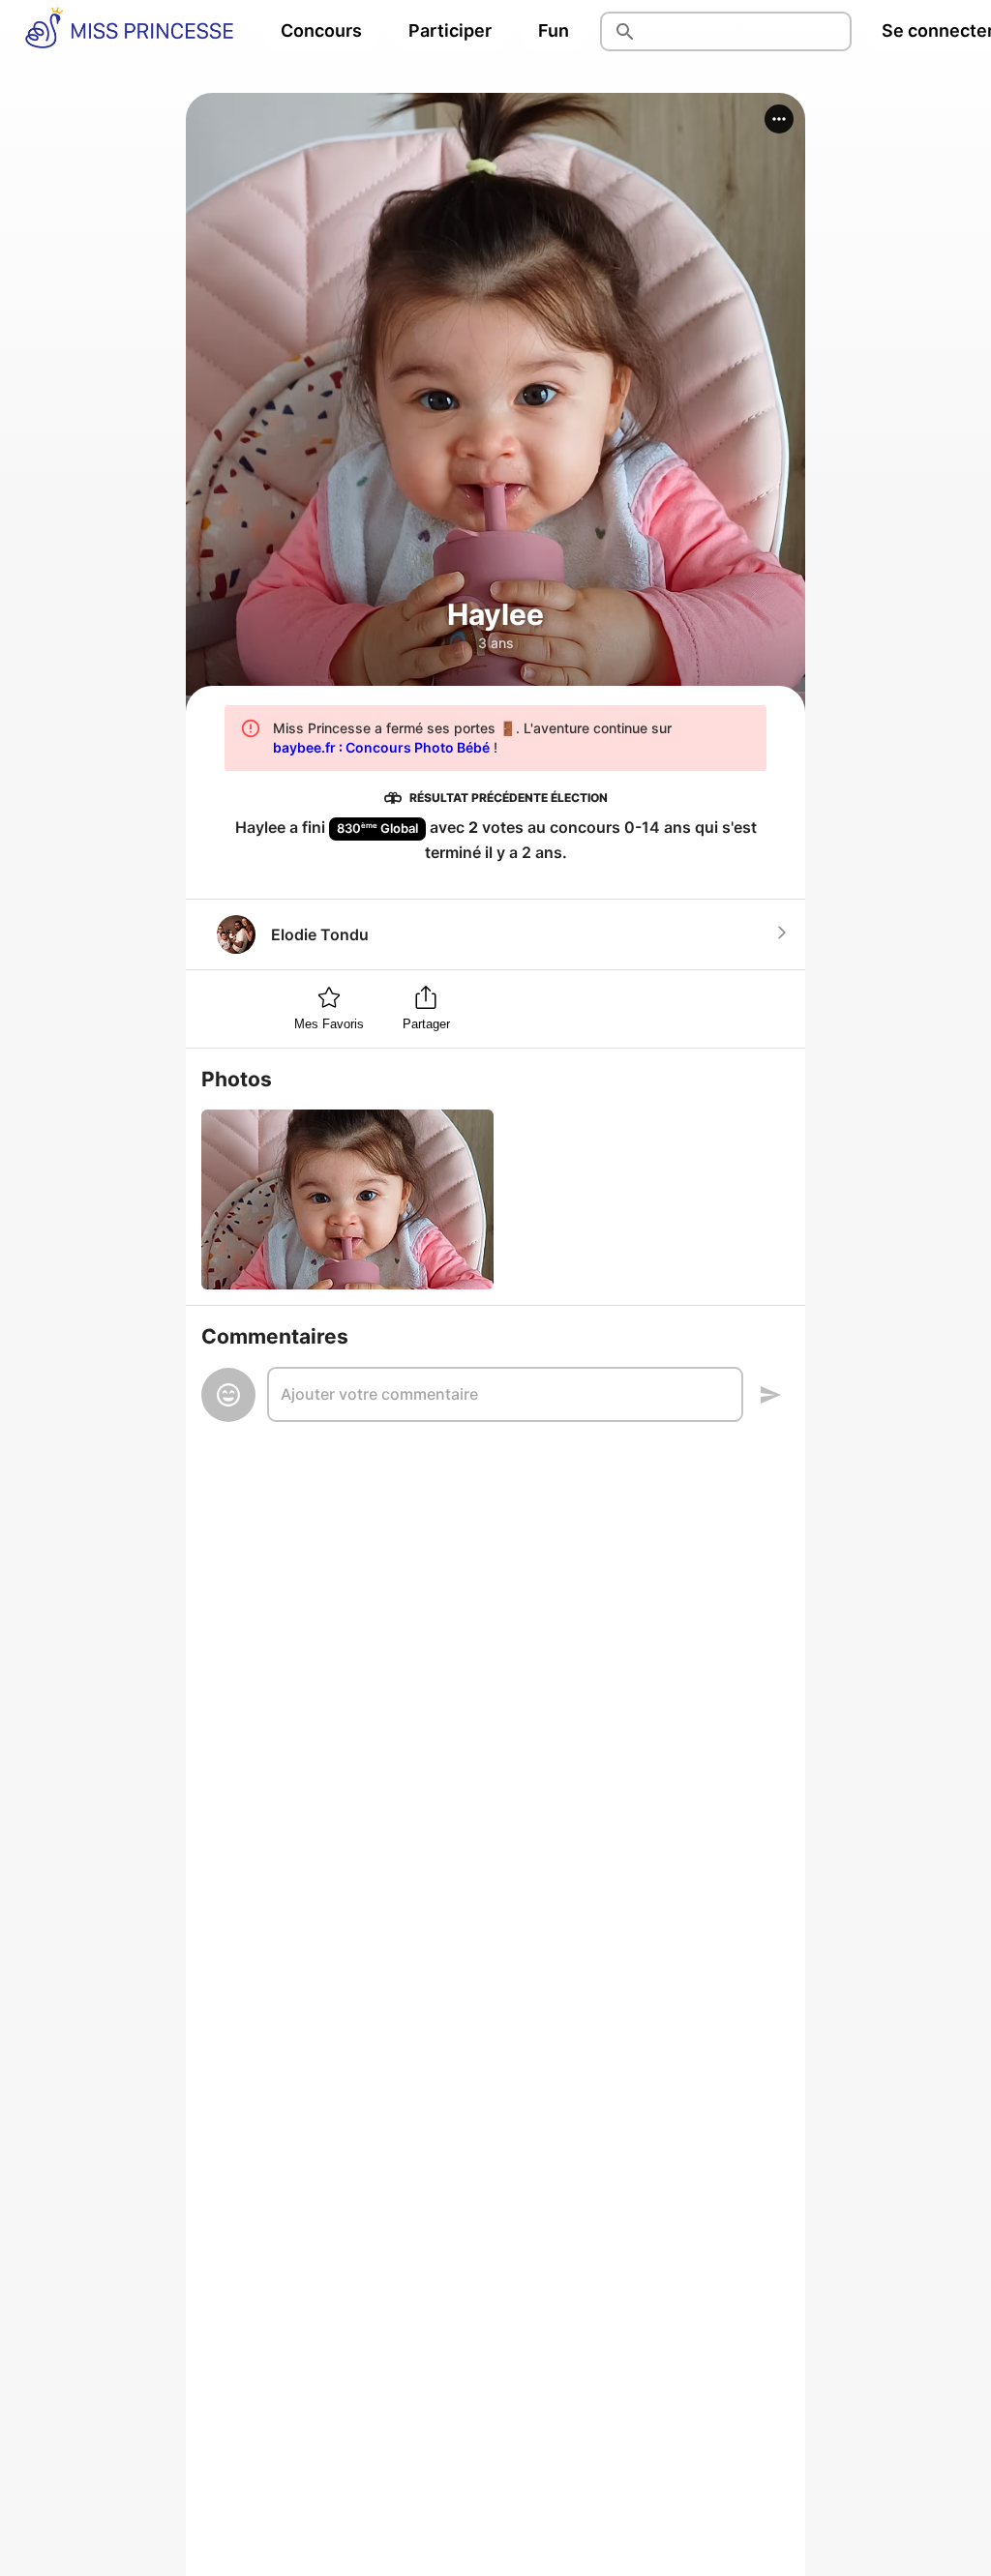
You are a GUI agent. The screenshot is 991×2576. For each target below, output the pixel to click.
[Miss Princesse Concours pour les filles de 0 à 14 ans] (129, 31)
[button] (779, 119)
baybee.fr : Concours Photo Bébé (381, 747)
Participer (450, 30)
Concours (321, 30)
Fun (554, 30)
